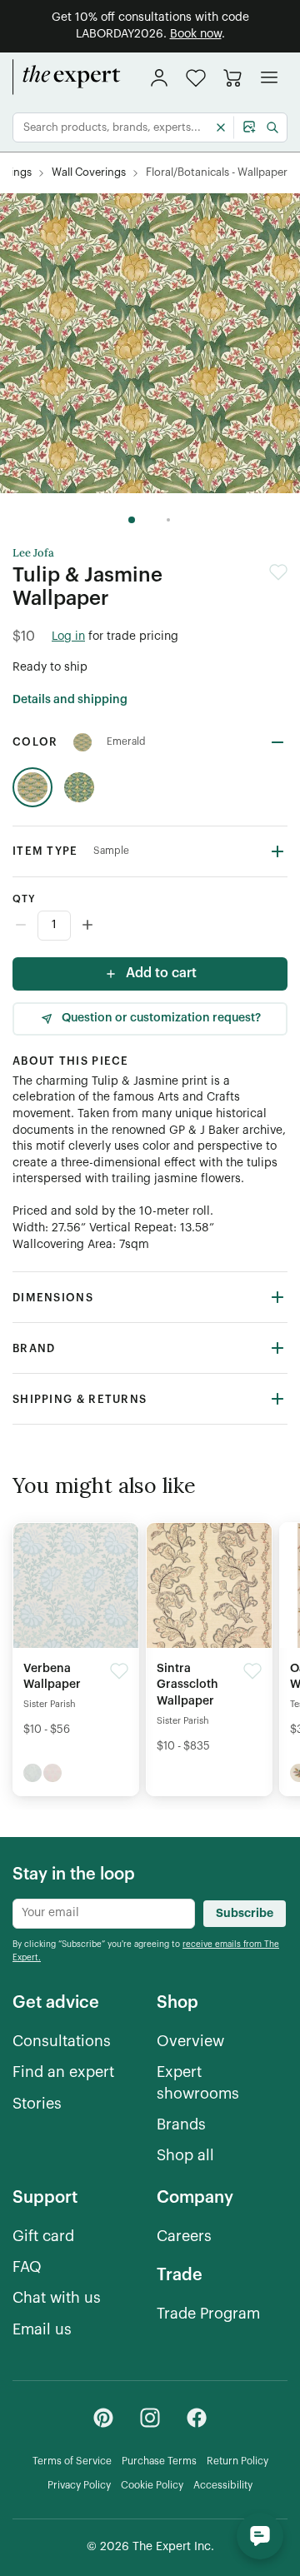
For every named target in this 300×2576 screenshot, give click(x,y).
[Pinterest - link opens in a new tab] (103, 2418)
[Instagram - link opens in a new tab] (150, 2418)
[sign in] (159, 77)
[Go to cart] (232, 77)
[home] (67, 77)
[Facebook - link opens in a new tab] (197, 2418)
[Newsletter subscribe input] (104, 1914)
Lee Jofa (33, 553)
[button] (196, 78)
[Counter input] (150, 926)
